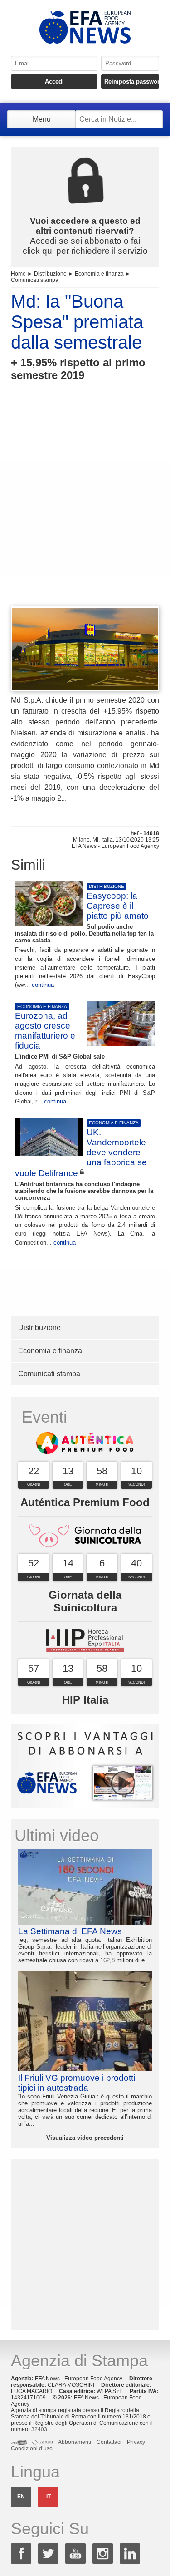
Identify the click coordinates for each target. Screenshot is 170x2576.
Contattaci (109, 2442)
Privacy (136, 2442)
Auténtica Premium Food (85, 1502)
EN (21, 2497)
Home (18, 274)
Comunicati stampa (35, 280)
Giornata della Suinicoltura (85, 1601)
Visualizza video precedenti (85, 2138)
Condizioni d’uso (32, 2448)
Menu (42, 119)
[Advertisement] (85, 510)
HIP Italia (85, 1700)
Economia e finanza (99, 274)
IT (49, 2497)
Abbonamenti (75, 2442)
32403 (39, 2429)
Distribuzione (50, 274)
